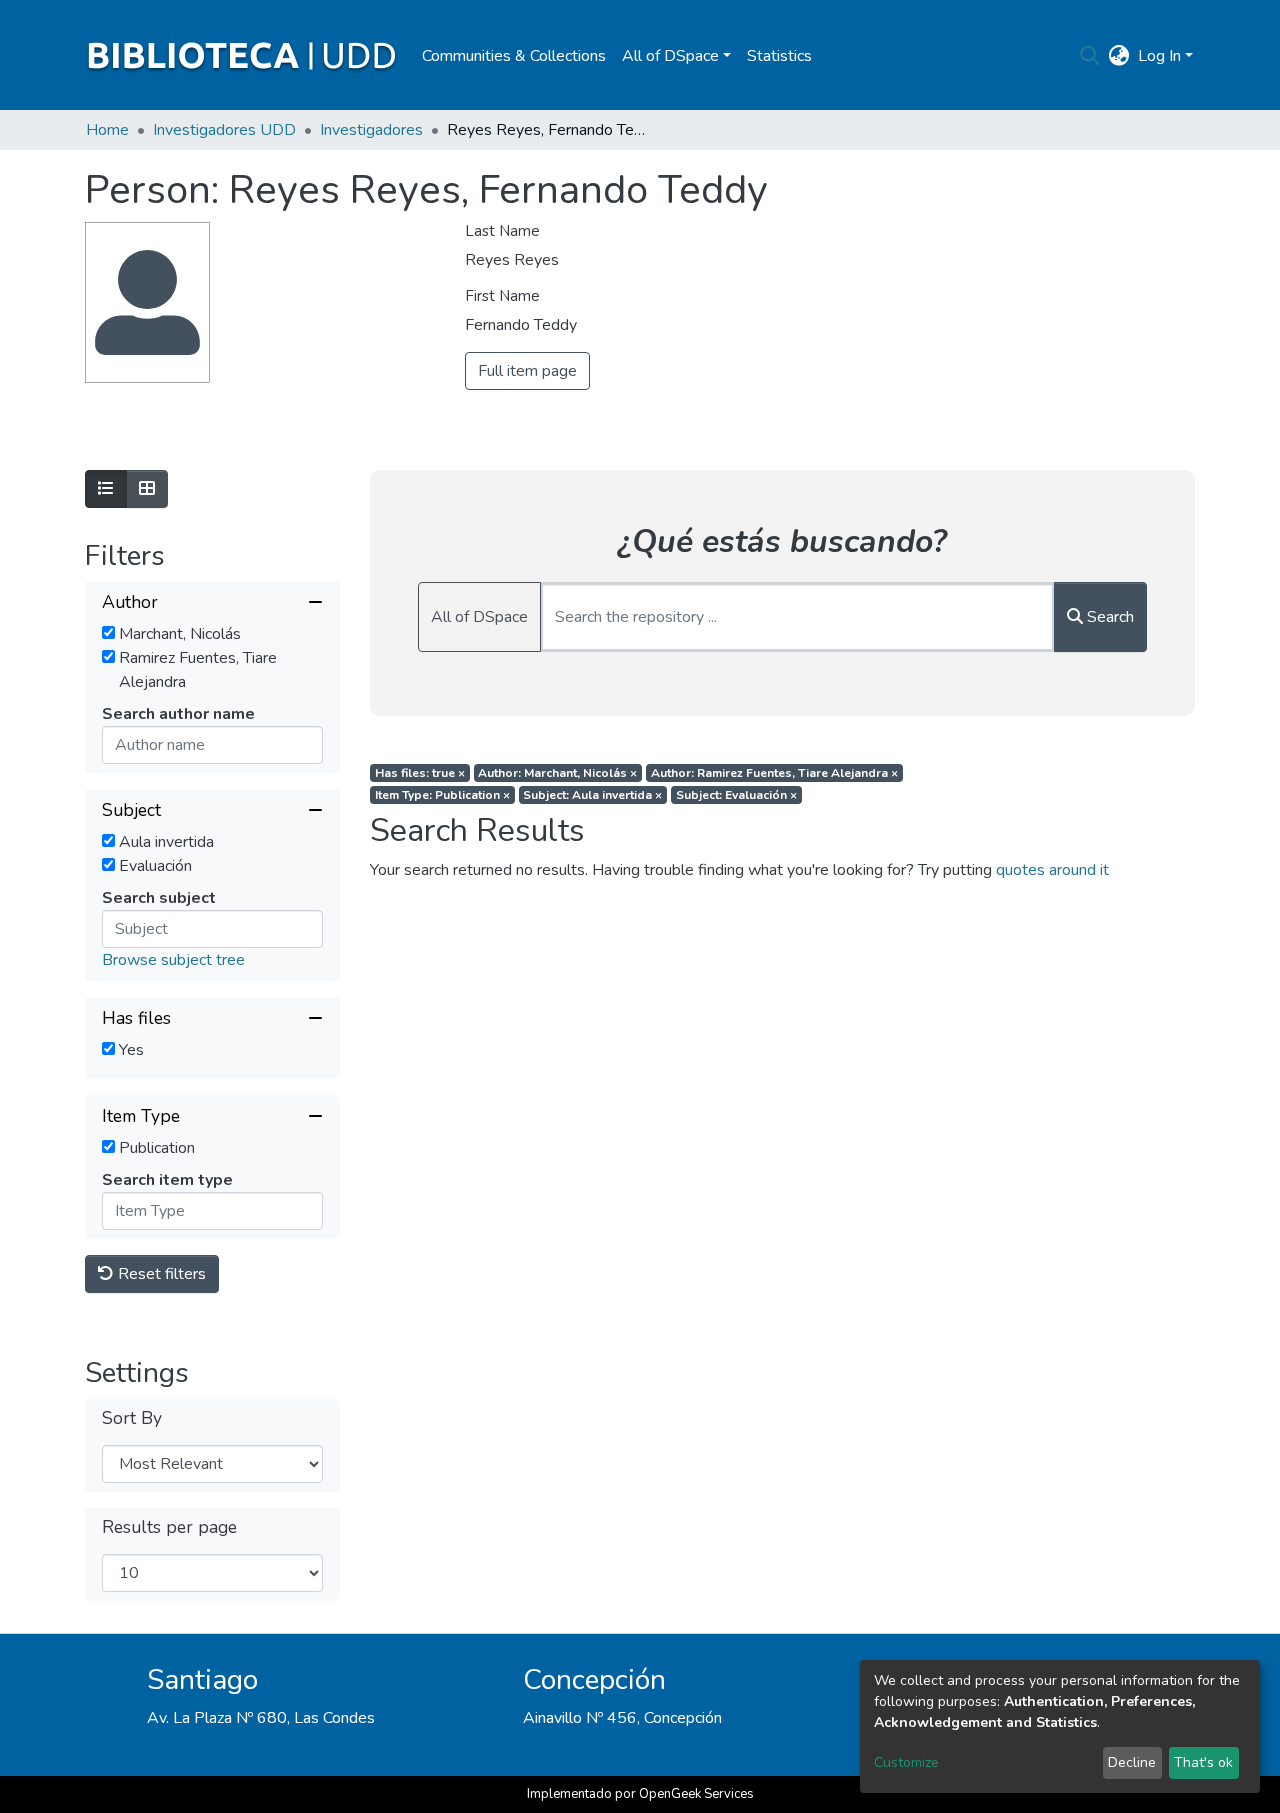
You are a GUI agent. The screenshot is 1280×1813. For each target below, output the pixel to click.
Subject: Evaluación (736, 795)
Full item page (527, 371)
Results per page (169, 1527)
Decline (1132, 1762)
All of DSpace (479, 617)
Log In (1159, 56)
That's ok (1203, 1762)
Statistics (779, 56)
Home (107, 130)
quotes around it (1052, 870)
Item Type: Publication (442, 795)
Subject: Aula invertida (592, 795)
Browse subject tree (173, 960)
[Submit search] (1090, 56)
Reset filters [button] (160, 1274)
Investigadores (371, 130)
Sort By (132, 1418)
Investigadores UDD (224, 130)
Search (1108, 617)
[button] (1119, 56)
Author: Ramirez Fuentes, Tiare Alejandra (774, 773)
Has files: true (420, 773)
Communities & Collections (514, 56)
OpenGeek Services (696, 1794)
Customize (906, 1762)
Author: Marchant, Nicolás (557, 773)
